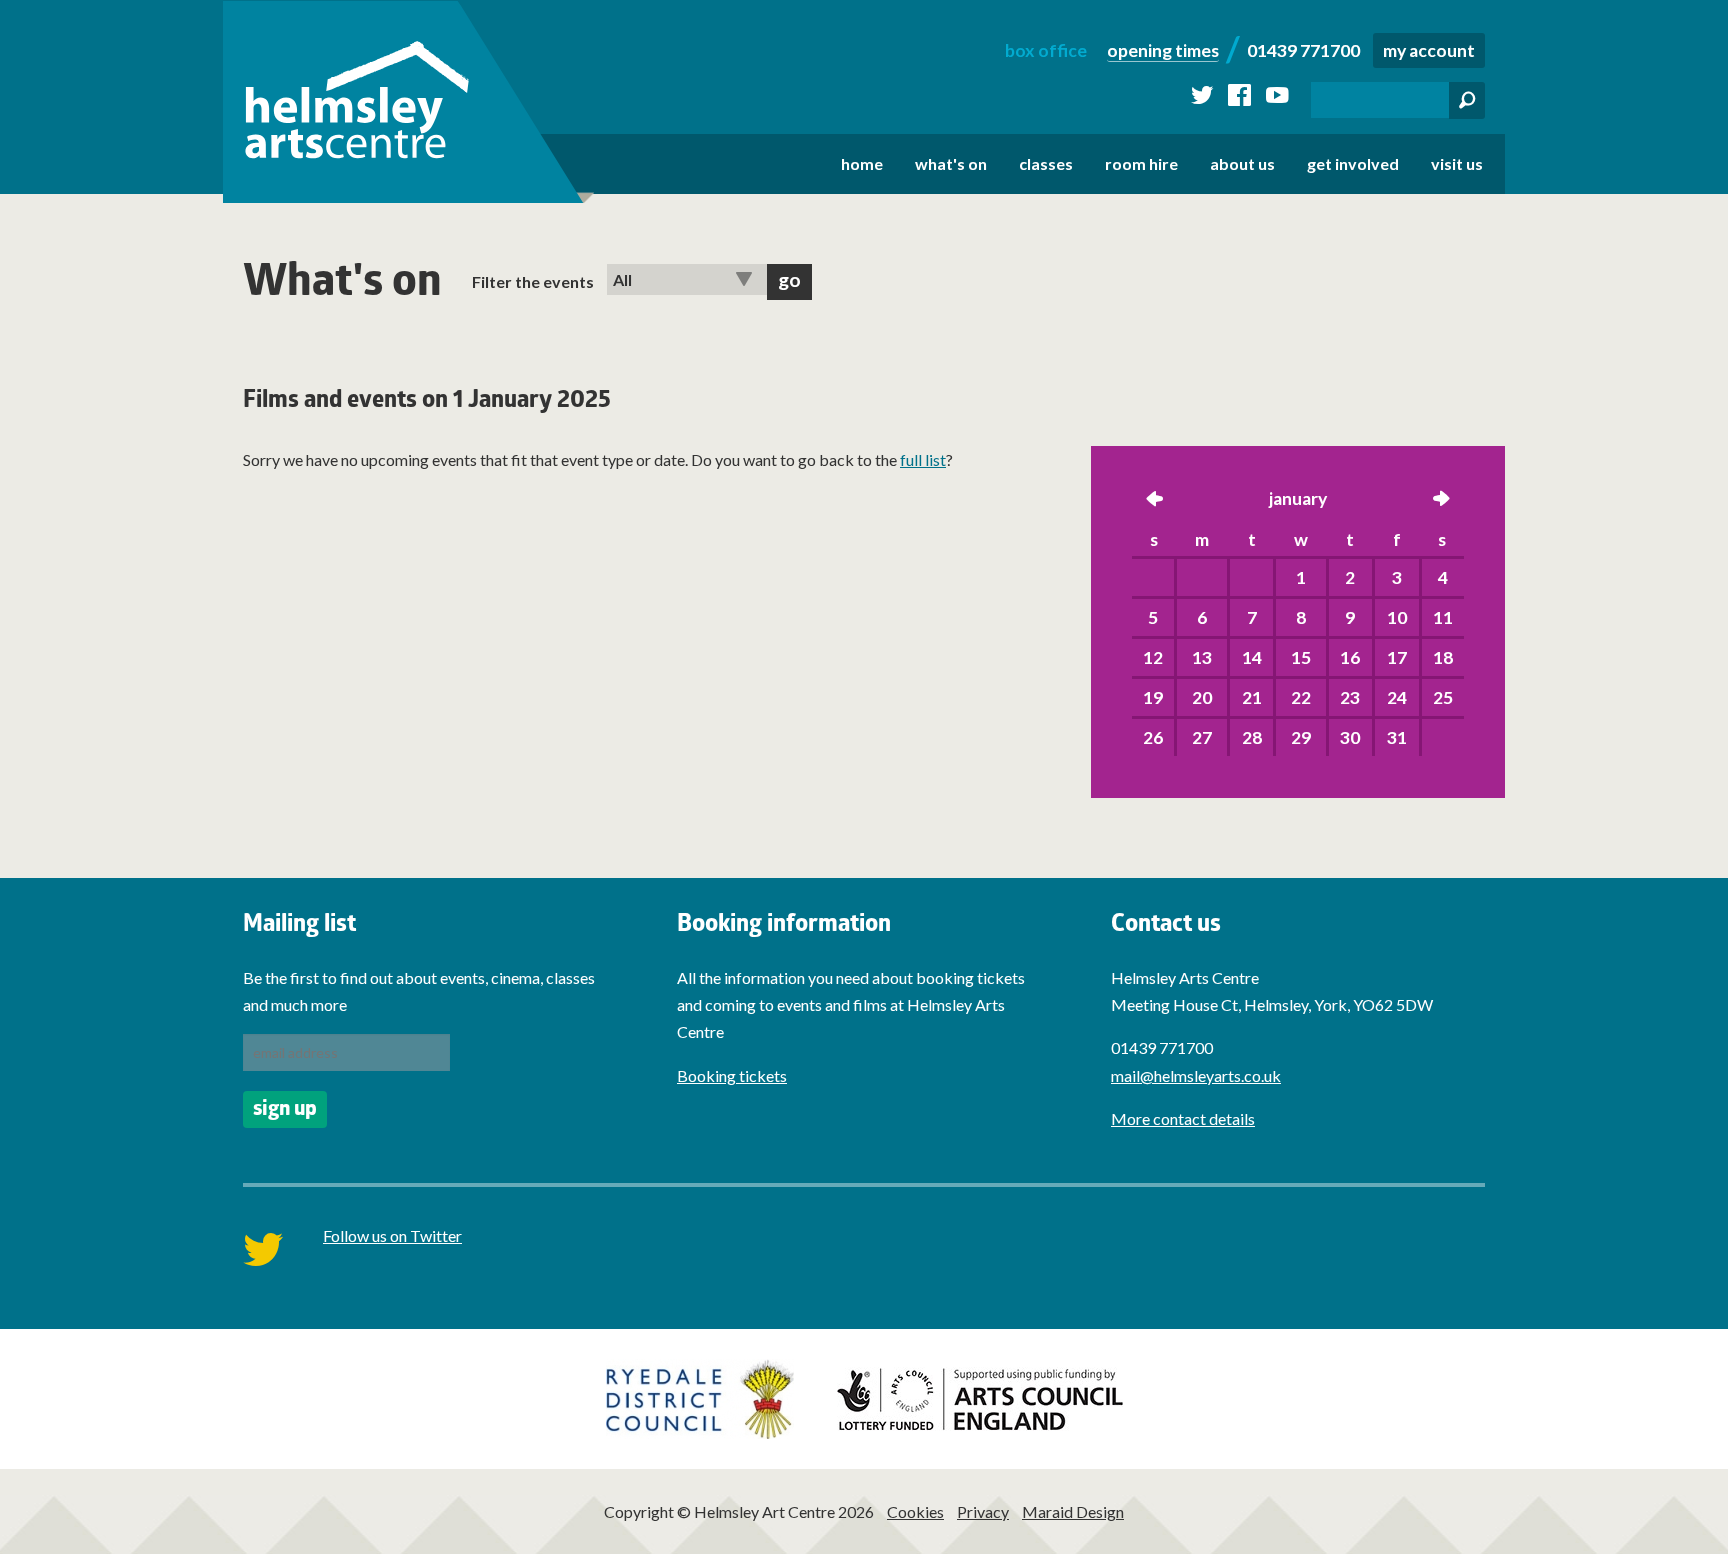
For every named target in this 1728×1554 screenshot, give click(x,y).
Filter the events (533, 281)
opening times (1163, 50)
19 (1153, 697)
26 (1153, 737)
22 (1301, 697)
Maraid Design (1073, 1511)
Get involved (1353, 163)
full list (923, 459)
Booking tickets (732, 1075)
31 (1397, 737)
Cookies (915, 1511)
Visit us (1457, 163)
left (1155, 500)
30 (1350, 737)
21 (1252, 697)
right (1441, 500)
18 (1443, 657)
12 (1153, 657)
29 (1301, 737)
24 (1397, 697)
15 (1301, 657)
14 (1252, 657)
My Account (1429, 50)
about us (1242, 163)
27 (1202, 737)
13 (1202, 657)
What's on (951, 163)
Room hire (1141, 163)
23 (1350, 697)
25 (1443, 697)
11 (1443, 617)
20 (1202, 697)
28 (1252, 737)
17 (1397, 657)
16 (1350, 657)
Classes (1046, 163)
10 (1397, 617)
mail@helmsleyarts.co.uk (1196, 1075)
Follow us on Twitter (392, 1235)
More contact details (1183, 1118)
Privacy (983, 1511)
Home (862, 163)
